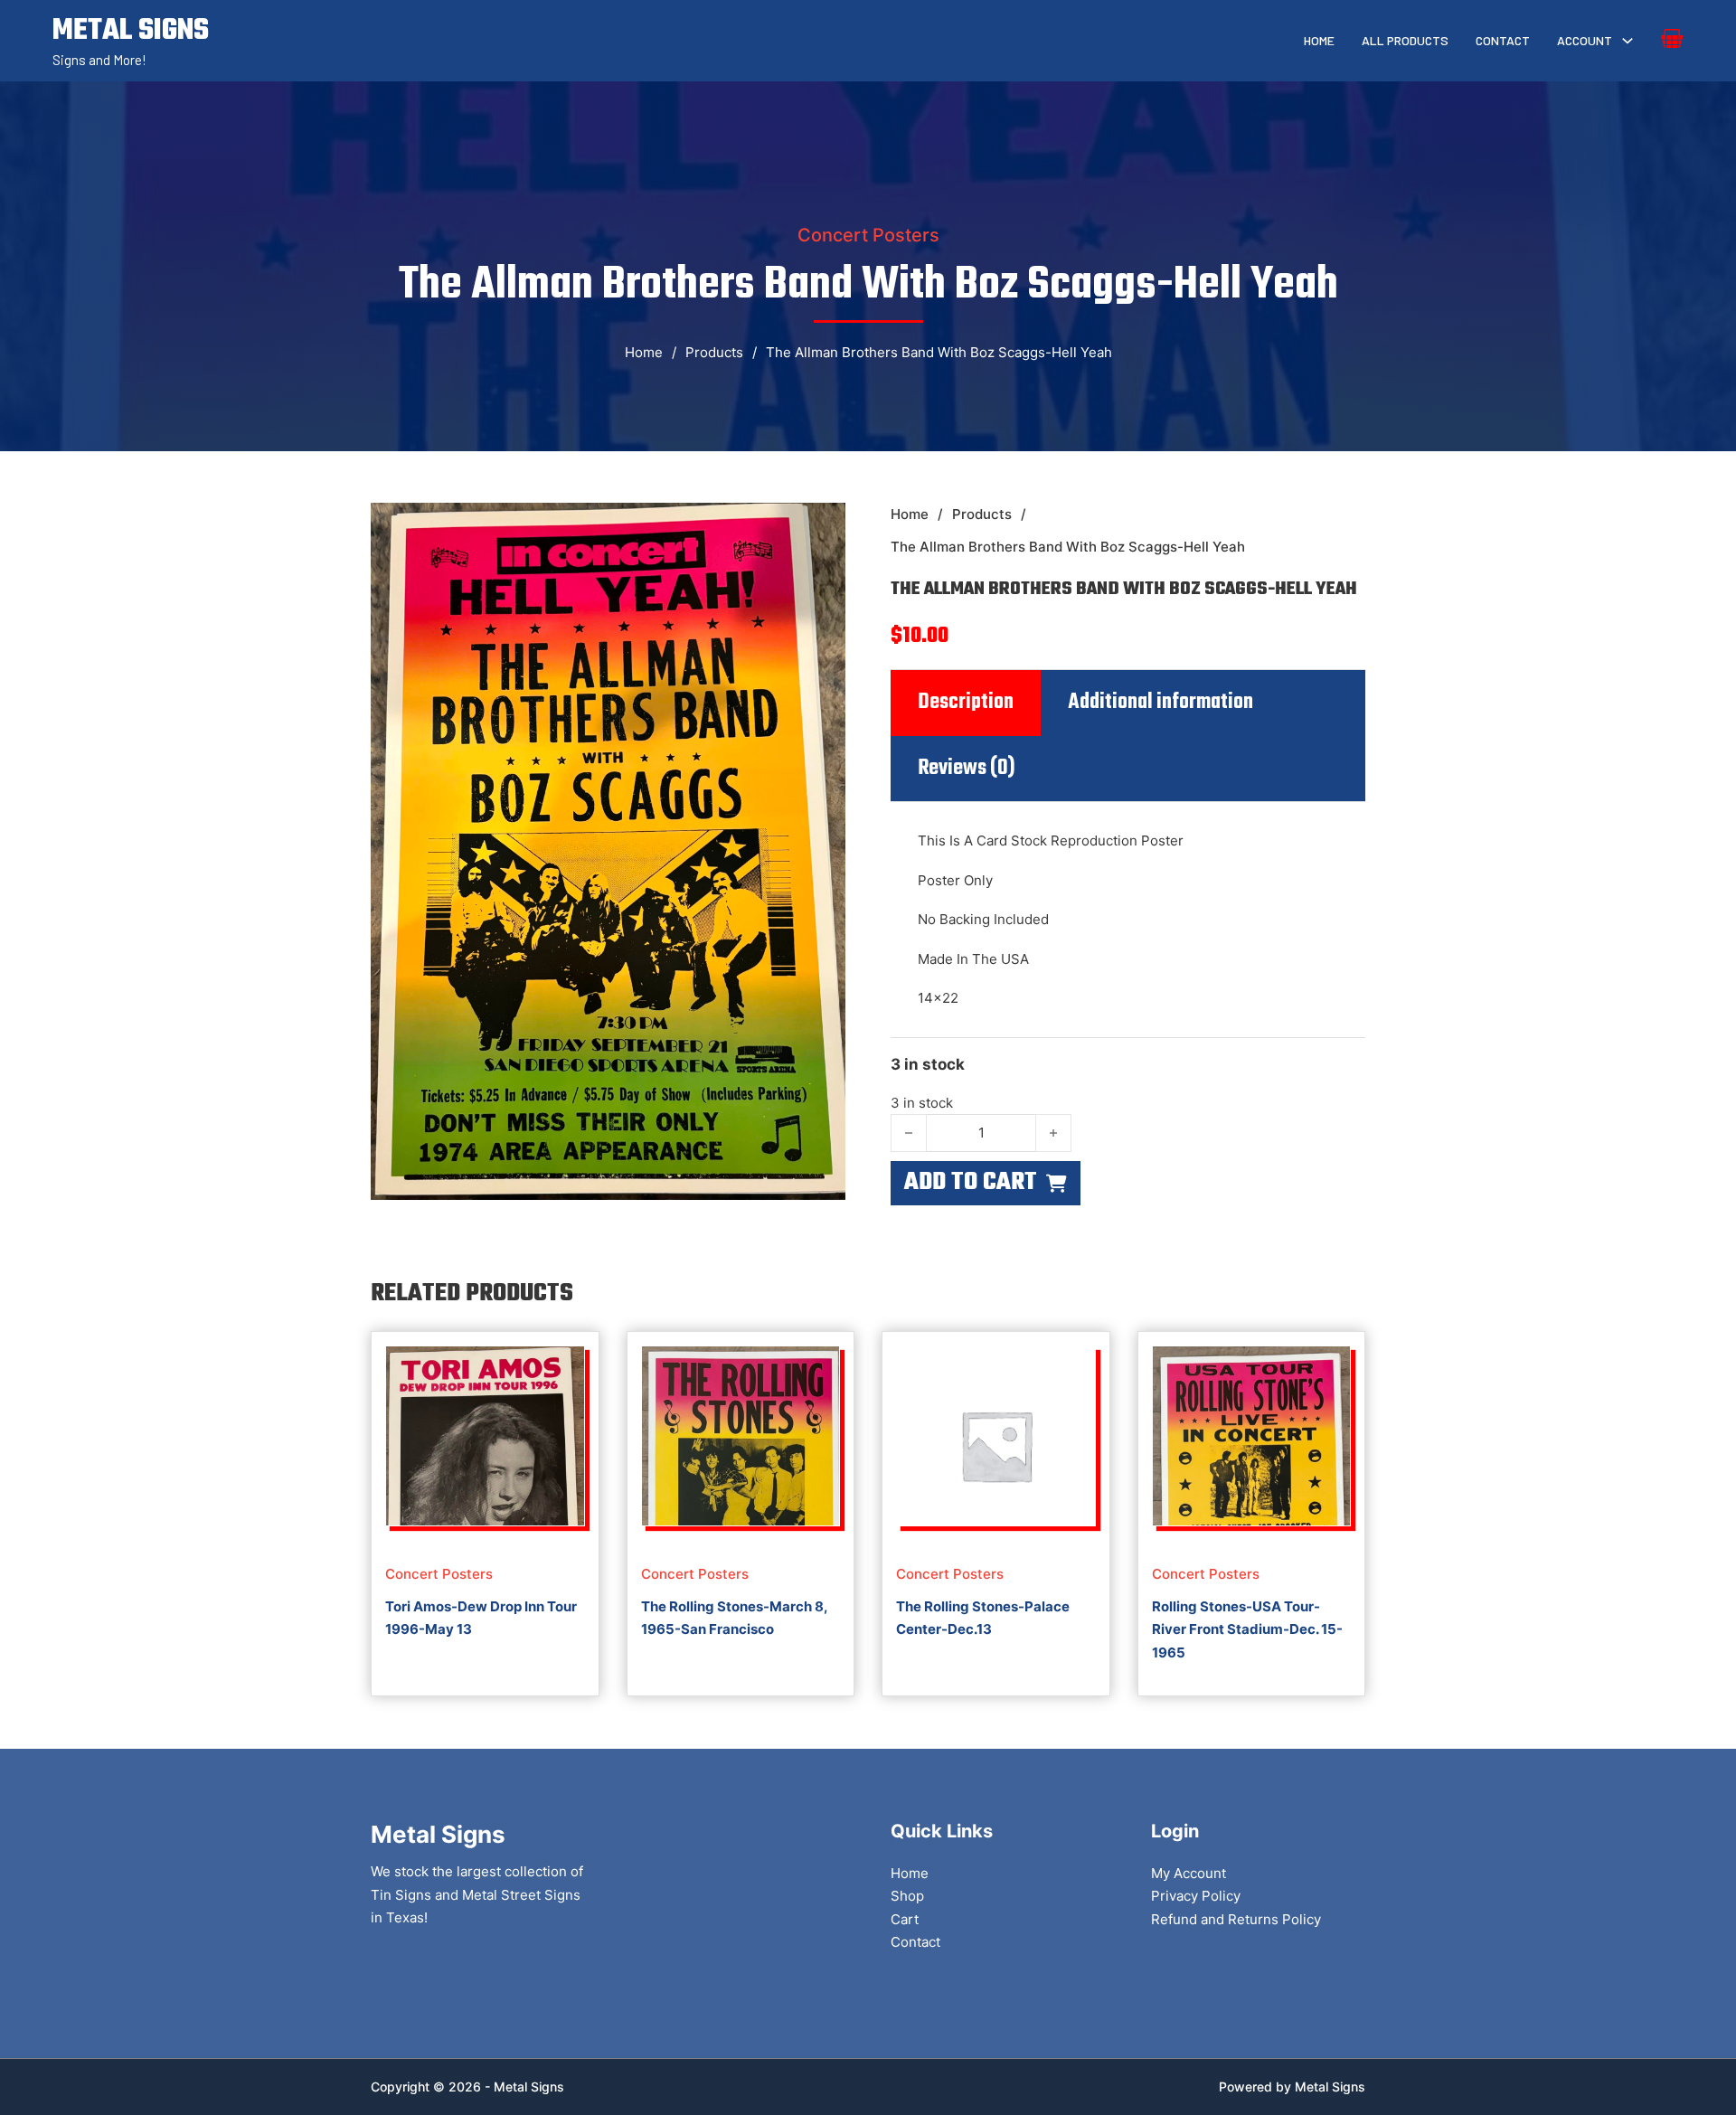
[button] (821, 527)
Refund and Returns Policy (1236, 1919)
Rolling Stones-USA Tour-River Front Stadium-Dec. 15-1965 (1247, 1629)
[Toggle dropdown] (1627, 41)
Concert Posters (868, 235)
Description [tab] (966, 703)
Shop (907, 1896)
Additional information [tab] (1160, 703)
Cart (905, 1919)
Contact (1503, 40)
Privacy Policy (1196, 1896)
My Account (1189, 1873)
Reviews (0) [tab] (967, 769)
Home (1319, 40)
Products (714, 352)
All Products (1405, 40)
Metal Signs (1330, 2087)
